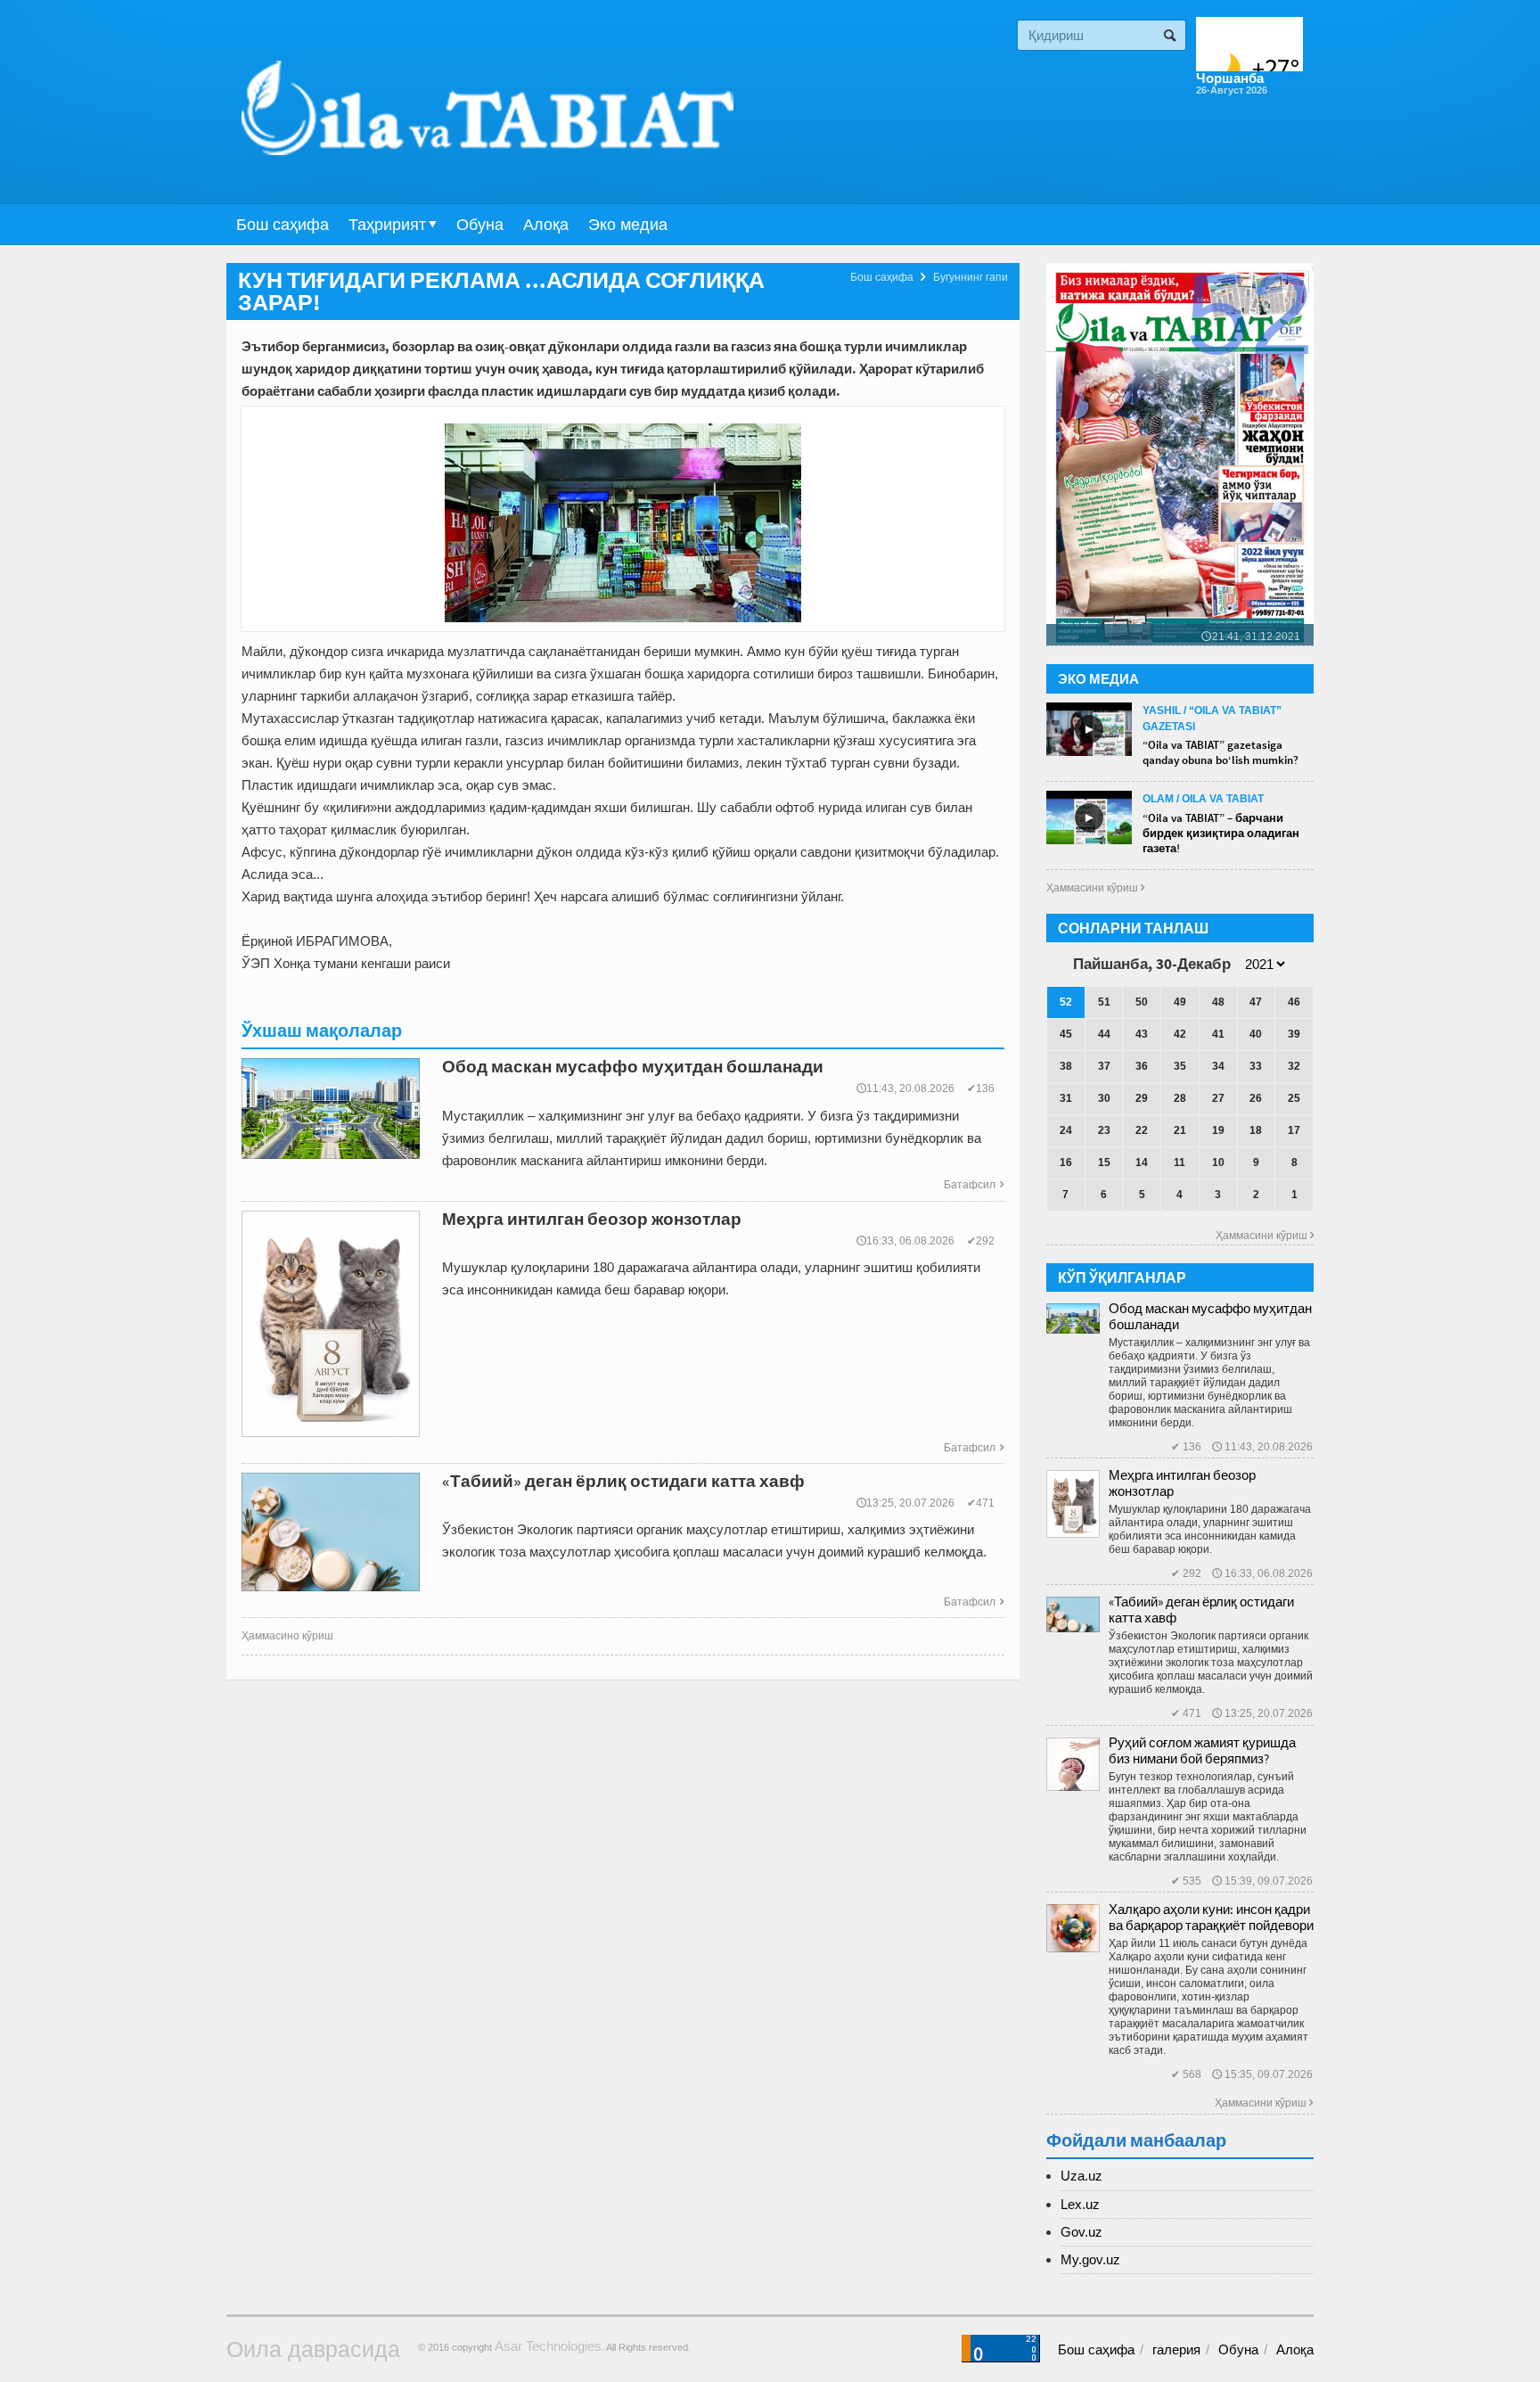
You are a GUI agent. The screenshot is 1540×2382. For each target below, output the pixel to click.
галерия (1176, 2349)
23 (1104, 1130)
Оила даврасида (313, 2349)
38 (1066, 1066)
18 (1256, 1130)
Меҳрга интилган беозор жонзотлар (1182, 1483)
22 (1142, 1130)
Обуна (480, 225)
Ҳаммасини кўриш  (1095, 888)
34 (1218, 1066)
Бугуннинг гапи (971, 277)
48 (1218, 1002)
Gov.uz (1081, 2232)
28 (1180, 1098)
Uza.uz (1081, 2176)
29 (1142, 1098)
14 (1142, 1162)
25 (1294, 1098)
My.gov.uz (1090, 2259)
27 (1218, 1098)
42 (1180, 1034)
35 (1180, 1066)
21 (1180, 1130)
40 (1256, 1034)
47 (1256, 1002)
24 (1066, 1130)
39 (1294, 1034)
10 (1218, 1162)
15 (1104, 1162)
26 (1256, 1098)
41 (1218, 1034)
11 (1180, 1162)
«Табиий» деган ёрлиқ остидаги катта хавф (1201, 1610)
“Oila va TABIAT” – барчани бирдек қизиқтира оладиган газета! (1221, 833)
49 (1180, 1002)
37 (1104, 1066)
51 (1104, 1002)
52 (1066, 1002)
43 (1142, 1034)
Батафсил (974, 1185)
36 (1142, 1066)
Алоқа (546, 225)
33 (1256, 1066)
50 (1142, 1002)
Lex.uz (1080, 2204)
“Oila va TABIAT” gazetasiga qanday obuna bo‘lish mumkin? (1221, 752)
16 (1066, 1162)
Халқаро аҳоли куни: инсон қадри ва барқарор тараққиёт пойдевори (1211, 1917)
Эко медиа (628, 225)
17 (1294, 1130)
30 (1104, 1098)
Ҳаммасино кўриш (287, 1636)
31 (1066, 1098)
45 (1066, 1034)
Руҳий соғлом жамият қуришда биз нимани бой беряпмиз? (1202, 1750)
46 (1294, 1002)
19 (1218, 1130)
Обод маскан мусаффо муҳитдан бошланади (1210, 1316)
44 (1104, 1034)
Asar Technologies (548, 2346)
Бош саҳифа (283, 225)
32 (1294, 1066)
